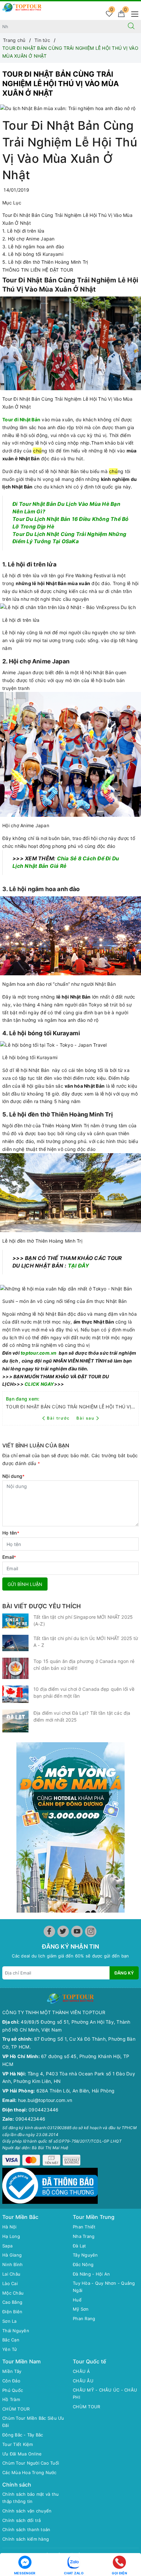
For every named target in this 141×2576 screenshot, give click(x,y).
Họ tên (11, 1533)
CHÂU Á (81, 2371)
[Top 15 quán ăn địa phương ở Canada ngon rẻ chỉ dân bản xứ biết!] (15, 1668)
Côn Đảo (11, 2381)
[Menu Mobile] (133, 13)
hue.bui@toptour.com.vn (45, 2100)
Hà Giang (12, 2255)
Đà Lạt (80, 2246)
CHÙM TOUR (16, 2409)
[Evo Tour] (70, 1827)
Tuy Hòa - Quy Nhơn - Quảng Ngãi (104, 2287)
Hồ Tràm (11, 2399)
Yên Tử (10, 2349)
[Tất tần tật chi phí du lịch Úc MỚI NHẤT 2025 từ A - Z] (15, 1643)
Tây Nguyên (85, 2255)
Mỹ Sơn (81, 2309)
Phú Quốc (13, 2390)
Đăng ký (124, 1973)
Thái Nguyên (16, 2331)
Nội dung (13, 1476)
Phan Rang (84, 2318)
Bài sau (85, 1418)
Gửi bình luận (25, 1584)
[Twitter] (63, 1931)
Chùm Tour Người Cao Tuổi (31, 2463)
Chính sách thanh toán (26, 2529)
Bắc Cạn (11, 2340)
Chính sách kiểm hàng (26, 2539)
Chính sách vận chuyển (27, 2511)
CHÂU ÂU (83, 2381)
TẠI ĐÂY (79, 1266)
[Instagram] (91, 1931)
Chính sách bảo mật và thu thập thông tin (30, 2498)
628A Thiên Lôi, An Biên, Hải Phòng (76, 2091)
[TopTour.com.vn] (22, 7)
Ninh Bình (12, 2264)
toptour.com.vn (39, 1353)
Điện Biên (12, 2312)
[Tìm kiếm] (131, 27)
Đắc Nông (83, 2264)
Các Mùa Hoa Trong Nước (30, 2472)
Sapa (7, 2246)
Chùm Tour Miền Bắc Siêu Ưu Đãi (33, 2422)
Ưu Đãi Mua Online (22, 2454)
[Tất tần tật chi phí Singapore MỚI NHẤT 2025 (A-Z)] (15, 1621)
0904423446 (44, 2110)
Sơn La (10, 2321)
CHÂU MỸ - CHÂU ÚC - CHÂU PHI (105, 2394)
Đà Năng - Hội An (91, 2274)
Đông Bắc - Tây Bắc (23, 2435)
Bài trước (59, 1418)
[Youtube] (77, 1931)
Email (9, 1557)
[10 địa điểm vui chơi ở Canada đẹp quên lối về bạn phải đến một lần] (15, 1694)
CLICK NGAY (39, 1384)
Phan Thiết (84, 2227)
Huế (77, 2300)
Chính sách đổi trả (22, 2520)
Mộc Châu (13, 2293)
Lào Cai (10, 2283)
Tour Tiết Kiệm (18, 2444)
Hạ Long (11, 2236)
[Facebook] (49, 1931)
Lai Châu (11, 2274)
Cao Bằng (12, 2302)
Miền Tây (12, 2371)
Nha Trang (84, 2236)
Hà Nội (10, 2227)
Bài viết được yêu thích (41, 1606)
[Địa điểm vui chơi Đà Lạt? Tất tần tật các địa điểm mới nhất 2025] (15, 1721)
